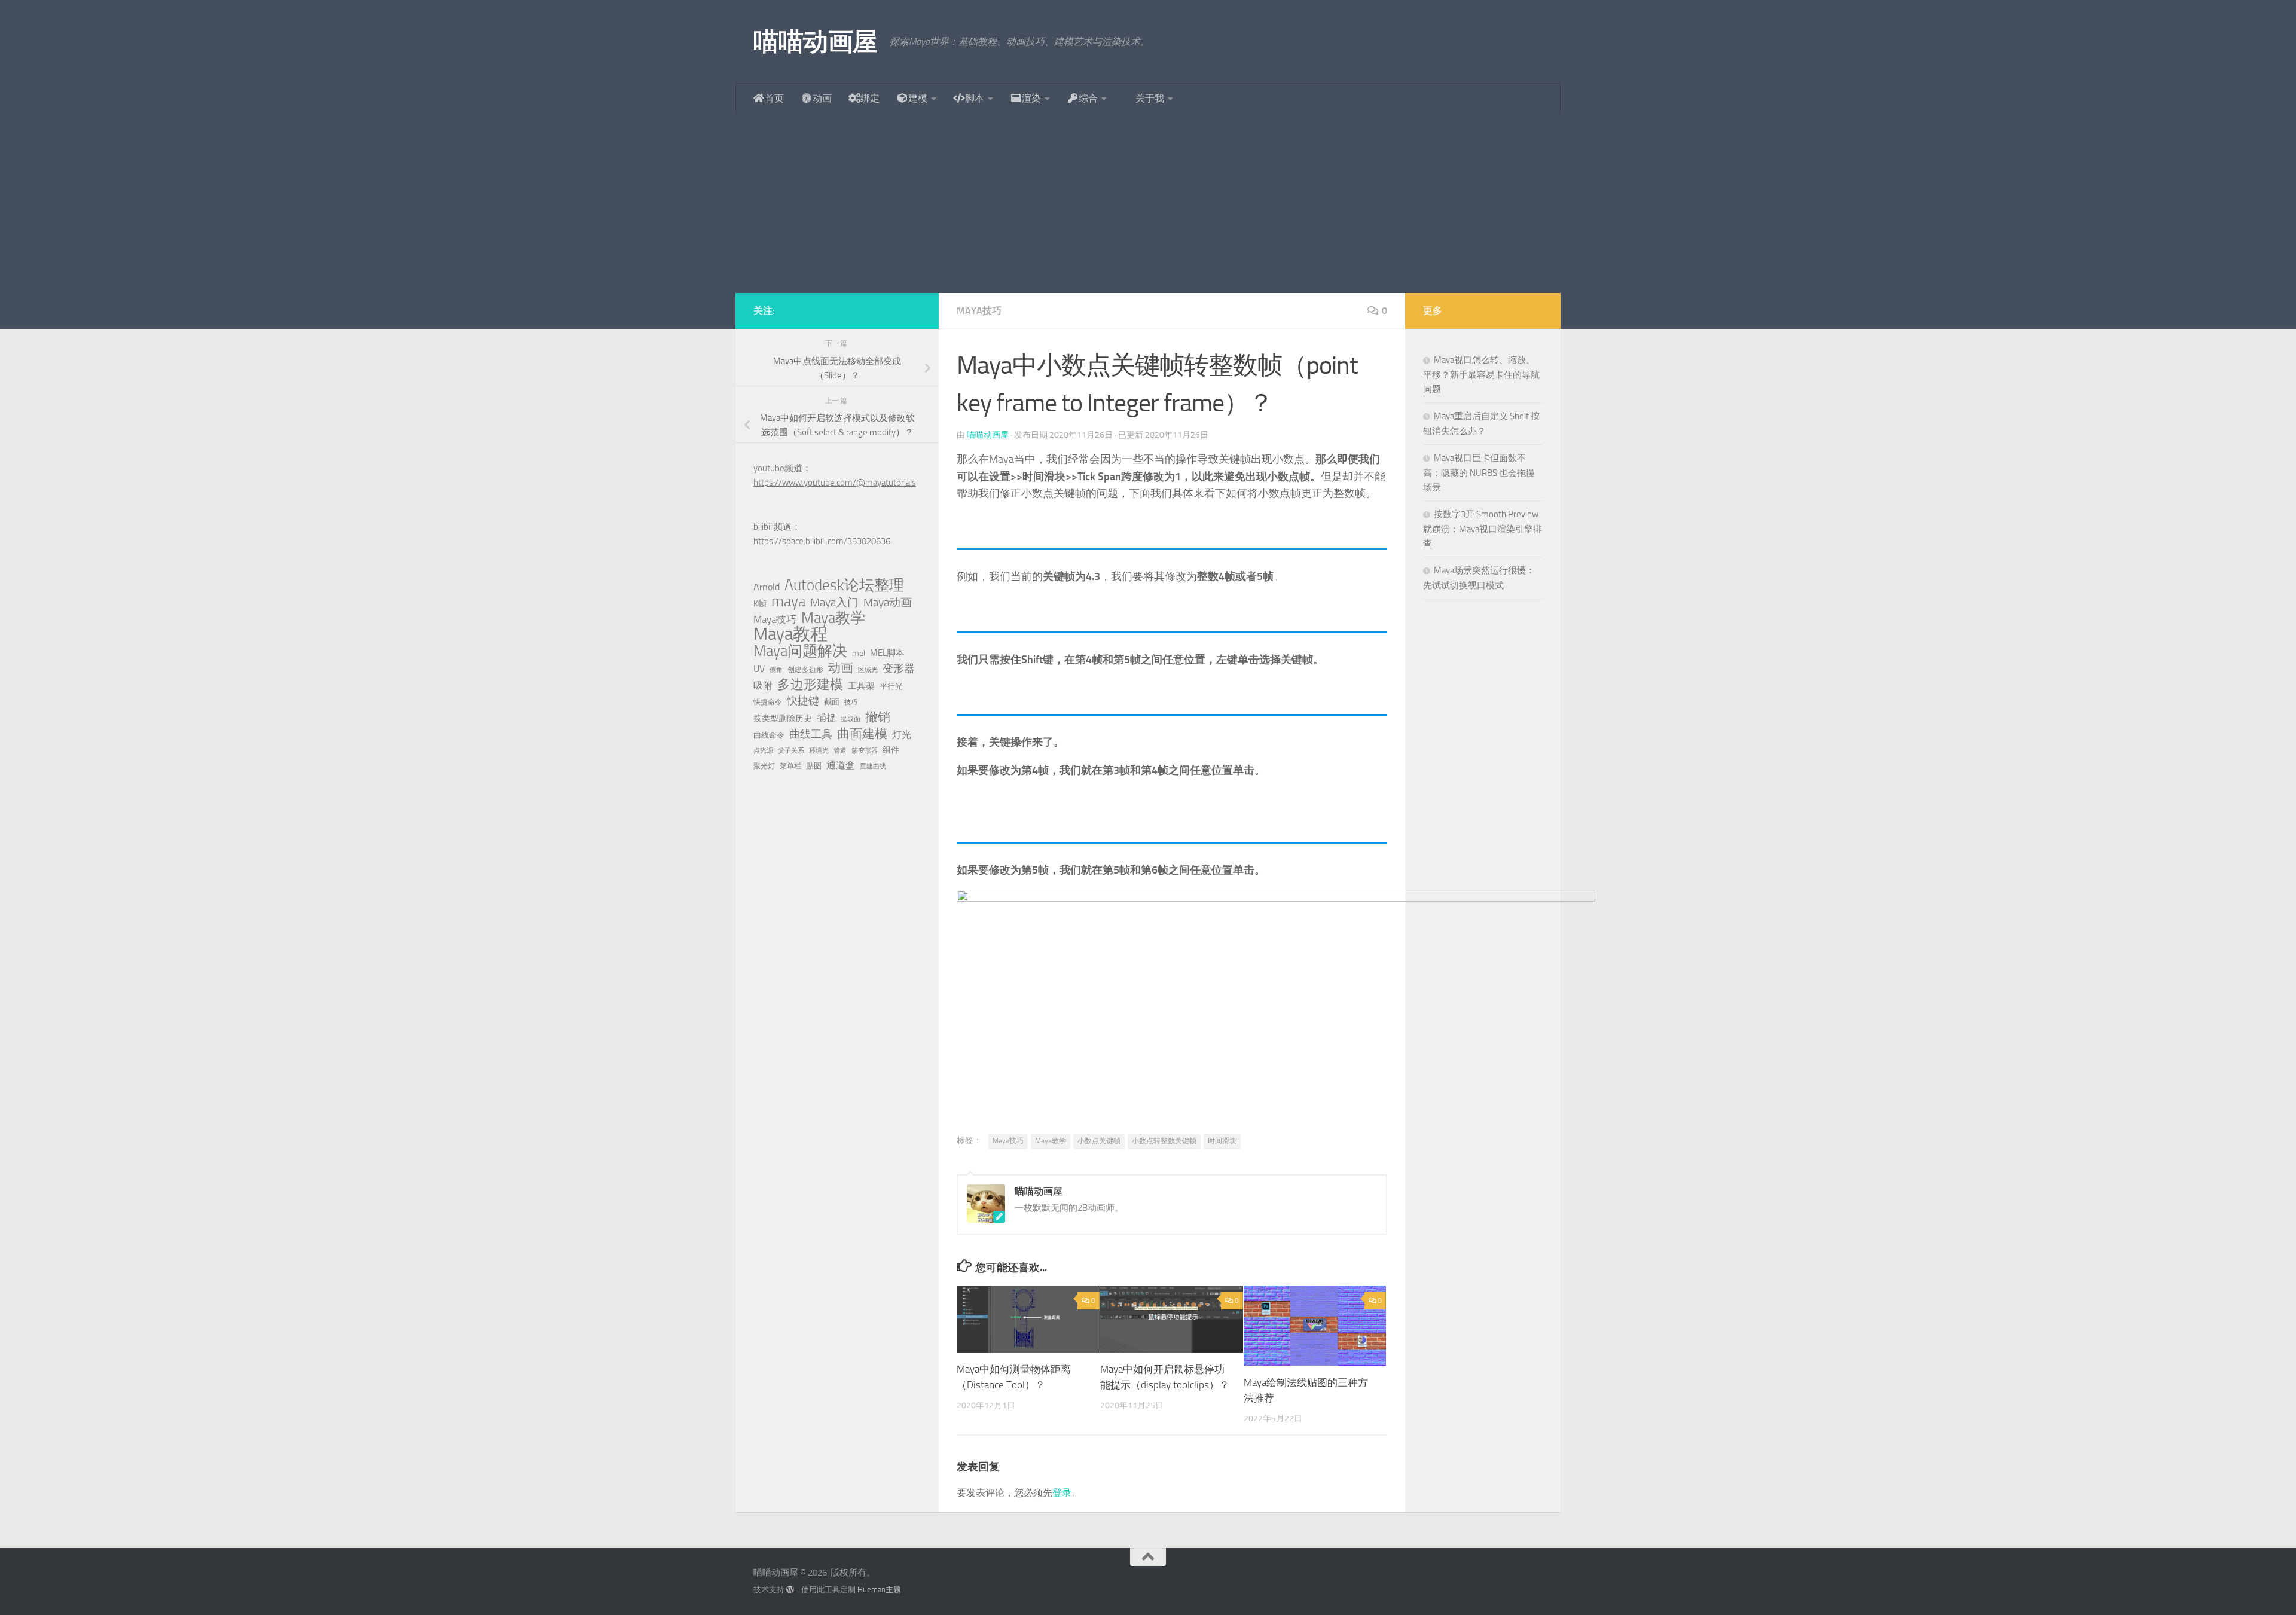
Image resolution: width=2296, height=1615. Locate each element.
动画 (822, 98)
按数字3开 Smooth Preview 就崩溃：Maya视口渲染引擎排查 (1483, 529)
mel (859, 653)
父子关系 (791, 751)
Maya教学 (1051, 1141)
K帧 (760, 604)
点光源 (763, 751)
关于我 (1150, 98)
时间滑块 (1222, 1141)
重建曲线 (873, 766)
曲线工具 (811, 734)
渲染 (1031, 98)
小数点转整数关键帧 (1164, 1141)
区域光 (868, 670)
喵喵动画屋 (816, 42)
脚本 (975, 98)
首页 (774, 98)
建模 (918, 98)
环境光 (819, 751)
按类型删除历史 (783, 718)
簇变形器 (865, 751)
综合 (1088, 98)
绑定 (870, 98)
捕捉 (826, 718)
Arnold (767, 587)
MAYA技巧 (979, 311)
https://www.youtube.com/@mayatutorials (835, 483)
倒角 (776, 670)
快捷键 (803, 701)
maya (788, 602)
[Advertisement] (1148, 203)
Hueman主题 (879, 1590)
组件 (891, 750)
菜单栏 (790, 766)
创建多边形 (805, 670)
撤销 (878, 717)
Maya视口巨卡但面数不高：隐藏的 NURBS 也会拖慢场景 (1479, 473)
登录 (1062, 1493)
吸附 (763, 686)
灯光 (902, 735)
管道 (840, 751)
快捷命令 (768, 702)
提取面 (851, 719)
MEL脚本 (887, 653)
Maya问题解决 (800, 651)
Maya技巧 (1008, 1141)
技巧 (851, 702)
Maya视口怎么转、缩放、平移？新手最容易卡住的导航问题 (1481, 375)
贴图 (814, 766)
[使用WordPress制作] (790, 1590)
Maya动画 (888, 602)
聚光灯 (764, 766)
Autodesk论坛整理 (844, 585)
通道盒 (841, 765)
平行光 (891, 686)
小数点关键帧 (1099, 1141)
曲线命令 (769, 735)
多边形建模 (810, 685)
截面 (832, 702)
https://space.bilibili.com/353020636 (822, 541)
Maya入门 (834, 602)
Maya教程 (790, 634)
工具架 (861, 686)
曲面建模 (862, 734)
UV (759, 669)
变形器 (899, 668)
